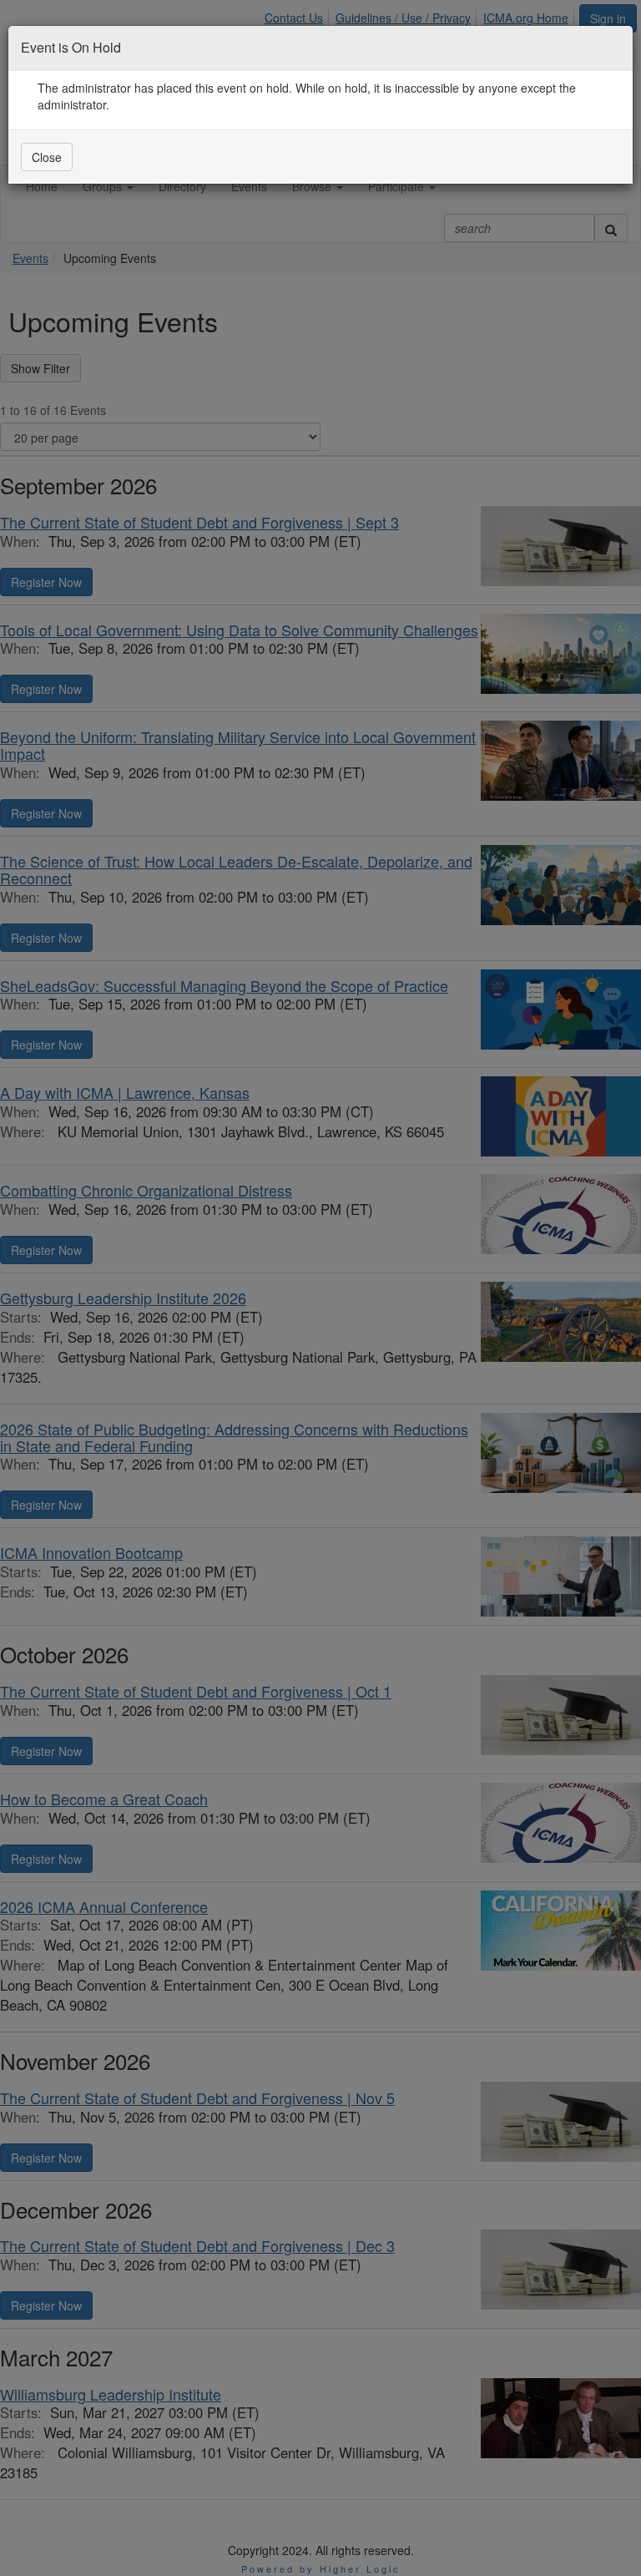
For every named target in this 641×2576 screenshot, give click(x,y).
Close (47, 157)
